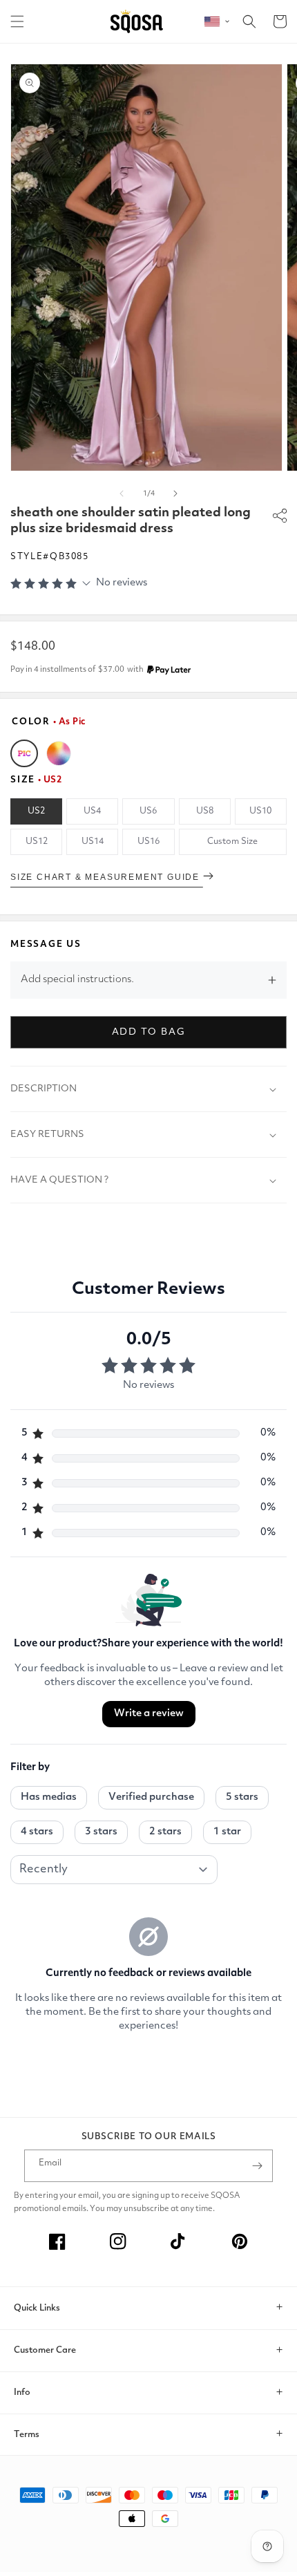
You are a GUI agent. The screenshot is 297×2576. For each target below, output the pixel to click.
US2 (36, 811)
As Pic (24, 753)
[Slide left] (122, 493)
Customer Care (45, 2350)
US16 (148, 842)
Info (22, 2392)
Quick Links (37, 2308)
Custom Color (59, 753)
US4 (92, 811)
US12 (37, 842)
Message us (46, 944)
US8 (205, 811)
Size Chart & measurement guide (107, 877)
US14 (93, 842)
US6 (148, 811)
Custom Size (232, 842)
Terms (27, 2435)
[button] (17, 21)
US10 (260, 811)
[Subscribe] (257, 2166)
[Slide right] (175, 493)
